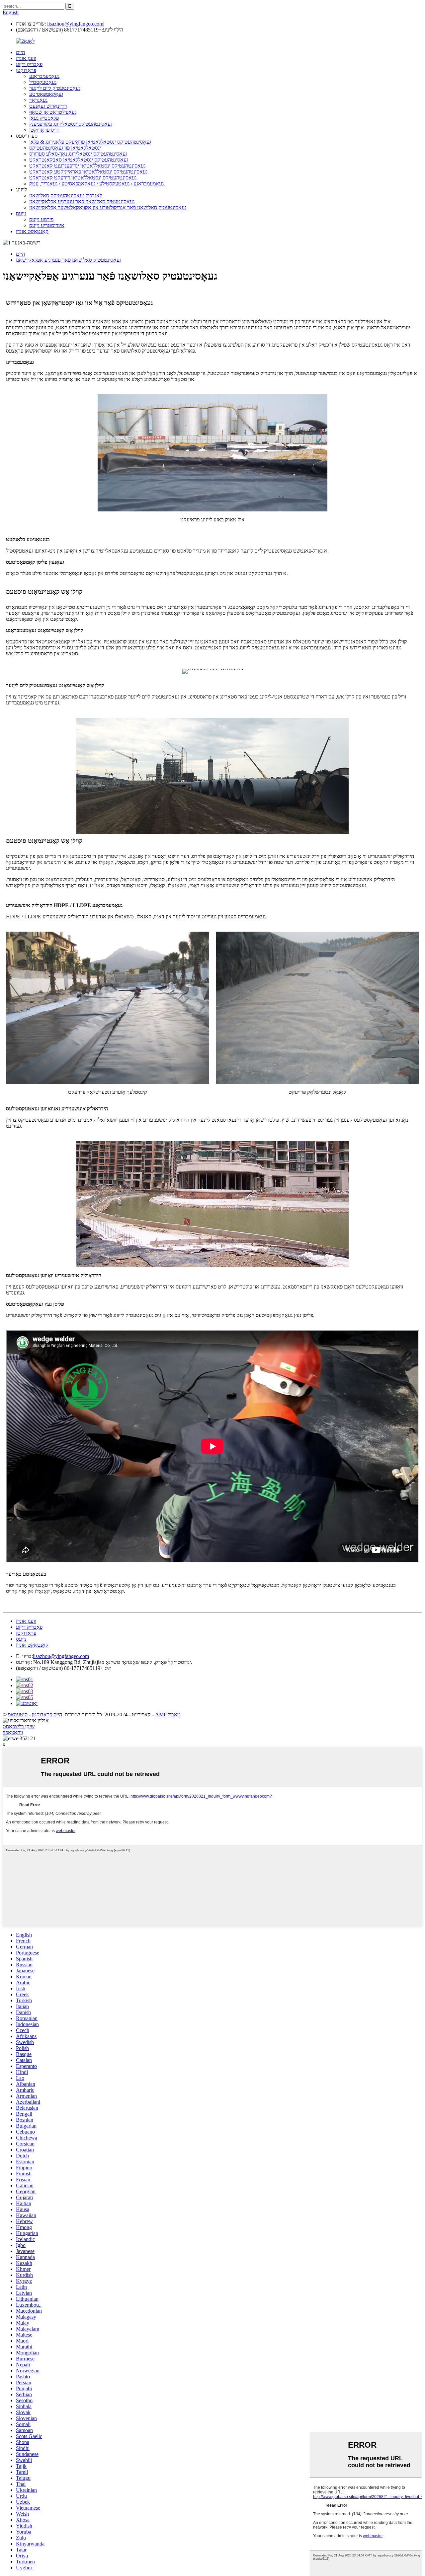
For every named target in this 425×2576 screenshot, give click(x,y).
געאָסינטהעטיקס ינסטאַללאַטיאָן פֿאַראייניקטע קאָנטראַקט (88, 172)
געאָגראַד (38, 100)
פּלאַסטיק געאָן (44, 118)
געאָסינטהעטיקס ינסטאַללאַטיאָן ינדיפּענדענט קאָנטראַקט (87, 166)
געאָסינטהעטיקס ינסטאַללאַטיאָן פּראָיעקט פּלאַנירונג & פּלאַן (90, 142)
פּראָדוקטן (26, 70)
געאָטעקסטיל (43, 82)
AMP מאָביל (168, 1715)
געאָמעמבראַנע (44, 76)
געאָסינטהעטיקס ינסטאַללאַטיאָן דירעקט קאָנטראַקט (83, 178)
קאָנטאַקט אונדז (32, 231)
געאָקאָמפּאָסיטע (46, 94)
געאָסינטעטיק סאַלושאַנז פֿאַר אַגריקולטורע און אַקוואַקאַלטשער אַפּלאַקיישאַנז (108, 207)
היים (20, 52)
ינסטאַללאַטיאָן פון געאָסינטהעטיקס (65, 148)
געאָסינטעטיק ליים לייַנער (55, 88)
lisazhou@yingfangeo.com (75, 24)
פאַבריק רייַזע (29, 64)
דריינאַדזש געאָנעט (48, 106)
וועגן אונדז (26, 58)
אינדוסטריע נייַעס (47, 225)
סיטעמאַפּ (18, 1715)
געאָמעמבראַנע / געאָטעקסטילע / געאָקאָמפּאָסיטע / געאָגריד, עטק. (97, 184)
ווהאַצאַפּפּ (13, 1732)
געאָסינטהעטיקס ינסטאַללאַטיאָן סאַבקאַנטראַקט (79, 160)
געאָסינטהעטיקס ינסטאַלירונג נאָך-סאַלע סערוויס (78, 154)
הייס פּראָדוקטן (44, 130)
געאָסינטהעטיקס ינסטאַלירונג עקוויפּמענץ (71, 124)
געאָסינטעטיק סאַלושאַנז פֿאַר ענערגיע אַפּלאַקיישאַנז (82, 201)
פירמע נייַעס (41, 219)
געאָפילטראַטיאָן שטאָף (53, 112)
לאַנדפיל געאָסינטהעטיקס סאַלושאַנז (66, 196)
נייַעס (21, 213)
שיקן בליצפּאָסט (19, 1726)
